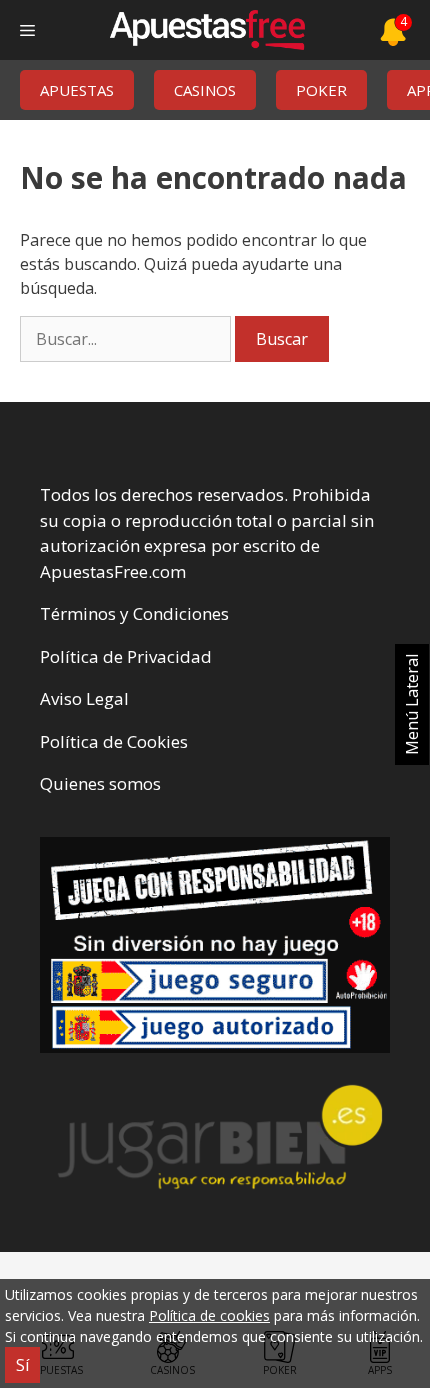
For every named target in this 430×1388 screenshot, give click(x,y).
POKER (321, 90)
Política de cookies (209, 1315)
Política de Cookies (114, 741)
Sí (22, 1365)
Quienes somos (100, 783)
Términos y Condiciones (134, 613)
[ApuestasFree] (207, 30)
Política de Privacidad (126, 656)
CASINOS (205, 90)
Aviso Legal (84, 698)
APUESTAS (77, 90)
